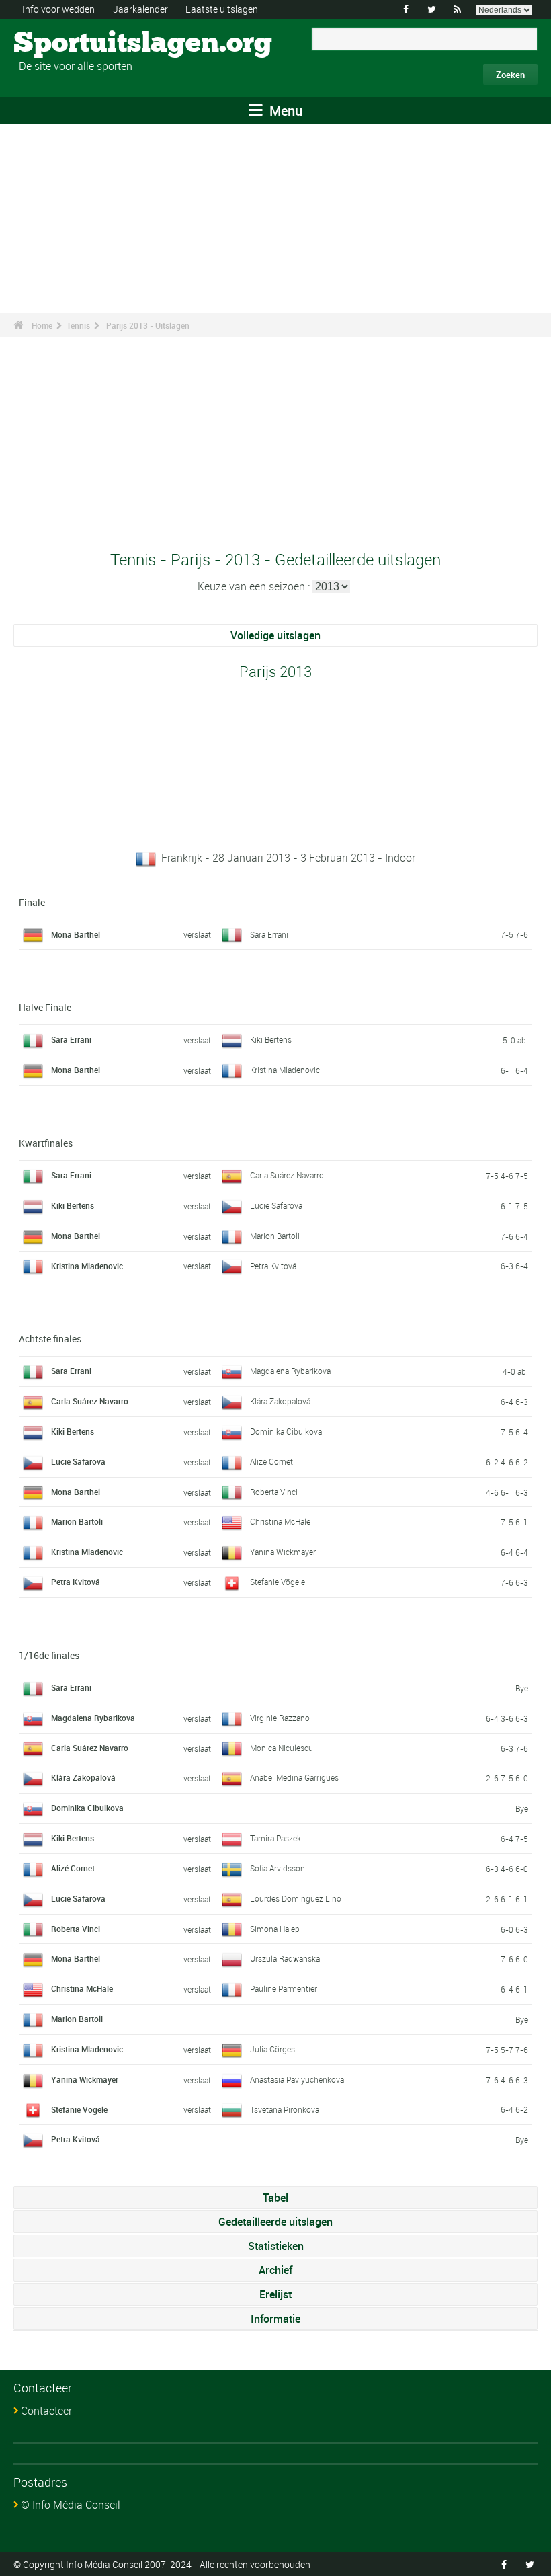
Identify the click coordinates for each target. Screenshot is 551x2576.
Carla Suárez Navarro (287, 1175)
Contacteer (46, 2411)
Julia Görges (272, 2049)
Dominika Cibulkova (286, 1431)
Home (42, 325)
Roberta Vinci (274, 1492)
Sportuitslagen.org (64, 44)
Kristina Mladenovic (285, 1070)
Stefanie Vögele (278, 1582)
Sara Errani (269, 934)
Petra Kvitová (273, 1266)
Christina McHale (280, 1521)
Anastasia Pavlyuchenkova (297, 2079)
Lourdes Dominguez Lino (296, 1898)
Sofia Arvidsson (278, 1868)
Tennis (78, 325)
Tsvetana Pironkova (285, 2109)
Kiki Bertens (271, 1039)
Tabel (275, 2198)
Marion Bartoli (275, 1236)
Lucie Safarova (276, 1205)
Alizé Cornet (271, 1461)
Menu (284, 111)
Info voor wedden (58, 9)
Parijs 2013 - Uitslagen (148, 325)
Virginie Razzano (280, 1718)
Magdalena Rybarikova (290, 1371)
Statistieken (276, 2246)
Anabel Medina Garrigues (294, 1777)
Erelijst (275, 2294)
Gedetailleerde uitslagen (275, 2222)
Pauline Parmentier (284, 1988)
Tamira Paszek (275, 1838)
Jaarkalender (140, 9)
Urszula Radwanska (285, 1958)
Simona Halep (275, 1929)
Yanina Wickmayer (283, 1552)
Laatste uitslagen (222, 9)
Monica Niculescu (282, 1748)
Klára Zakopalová (280, 1401)
